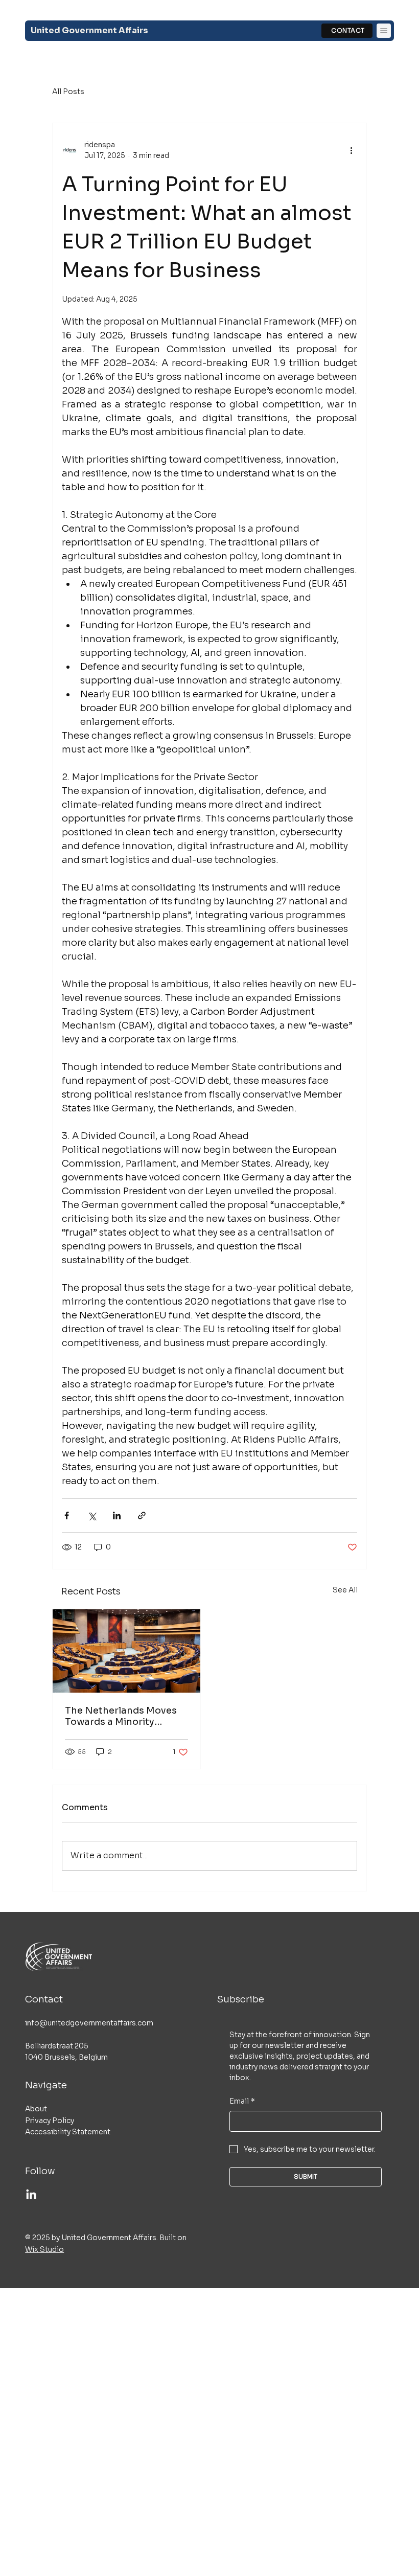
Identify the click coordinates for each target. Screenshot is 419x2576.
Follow (40, 2171)
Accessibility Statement (68, 2132)
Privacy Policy (50, 2121)
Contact (44, 1999)
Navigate (46, 2085)
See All (345, 1590)
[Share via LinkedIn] (117, 1515)
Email (242, 2101)
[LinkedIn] (31, 2195)
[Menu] (384, 31)
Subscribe (241, 1999)
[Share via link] (142, 1515)
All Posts (68, 92)
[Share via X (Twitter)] (92, 1515)
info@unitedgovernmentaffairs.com (89, 2023)
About (36, 2109)
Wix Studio (44, 2249)
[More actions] (351, 150)
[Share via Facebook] (67, 1515)
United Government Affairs (89, 30)
